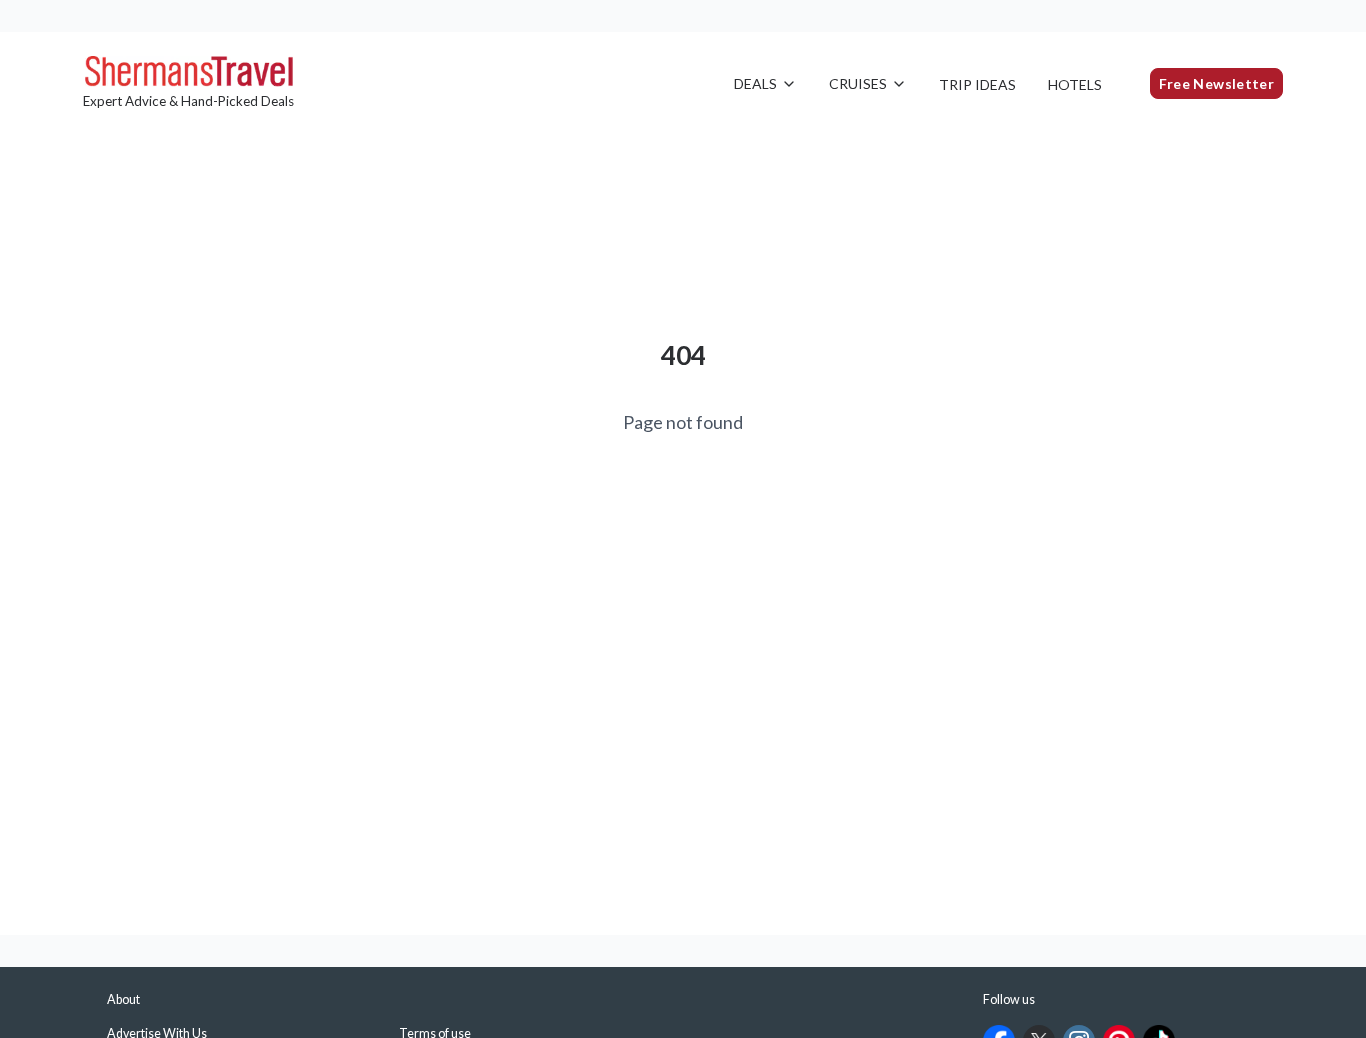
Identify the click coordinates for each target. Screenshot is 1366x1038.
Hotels (1075, 84)
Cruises (858, 83)
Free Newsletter (1216, 83)
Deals (755, 83)
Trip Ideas (977, 84)
